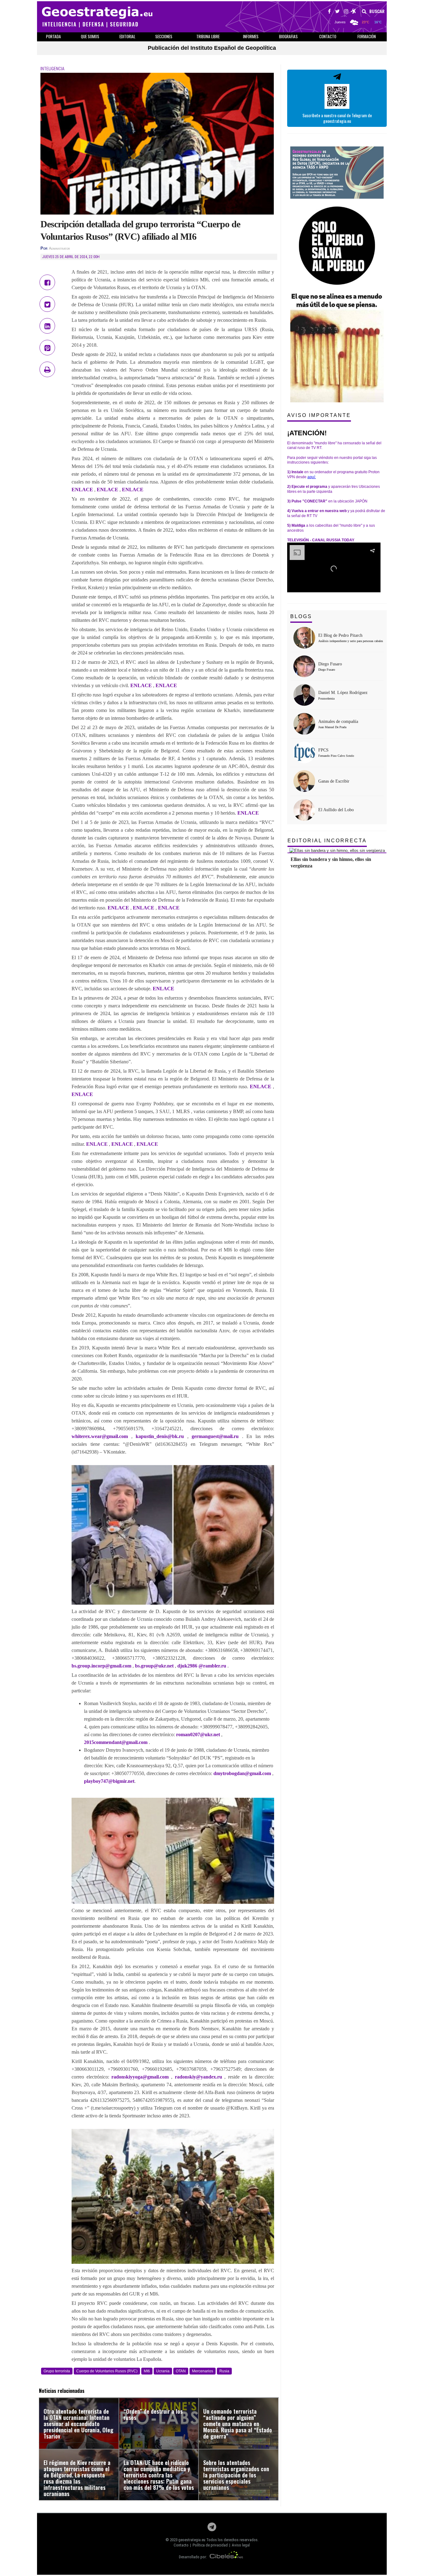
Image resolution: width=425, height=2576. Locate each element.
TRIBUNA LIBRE (208, 36)
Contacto (181, 2545)
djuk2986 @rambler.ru (202, 1666)
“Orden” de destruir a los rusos (153, 2414)
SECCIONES (164, 36)
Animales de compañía (338, 721)
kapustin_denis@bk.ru (160, 1436)
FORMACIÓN (367, 36)
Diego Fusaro (330, 664)
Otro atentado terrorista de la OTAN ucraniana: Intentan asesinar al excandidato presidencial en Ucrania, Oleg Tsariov (78, 2424)
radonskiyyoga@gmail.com (140, 2077)
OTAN (181, 2371)
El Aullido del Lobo (336, 810)
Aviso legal (241, 2545)
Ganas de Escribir (334, 781)
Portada (54, 36)
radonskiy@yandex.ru (198, 2077)
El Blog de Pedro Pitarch (340, 635)
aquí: (312, 477)
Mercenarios (203, 2371)
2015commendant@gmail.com (116, 1742)
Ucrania (163, 2371)
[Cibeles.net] (227, 2557)
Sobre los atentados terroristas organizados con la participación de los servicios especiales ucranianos (236, 2475)
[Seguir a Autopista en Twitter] (337, 12)
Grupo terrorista (57, 2371)
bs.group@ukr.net (154, 1666)
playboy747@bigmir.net (109, 1781)
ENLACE (82, 490)
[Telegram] (212, 2529)
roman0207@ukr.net (198, 1734)
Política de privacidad (210, 2545)
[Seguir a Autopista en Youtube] (354, 12)
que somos (90, 36)
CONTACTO (328, 36)
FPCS (323, 750)
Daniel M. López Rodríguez (343, 693)
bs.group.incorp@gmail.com (101, 1666)
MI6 (147, 2371)
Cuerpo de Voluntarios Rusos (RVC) (107, 2371)
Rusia (224, 2371)
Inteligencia (52, 69)
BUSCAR (376, 12)
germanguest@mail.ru (215, 1436)
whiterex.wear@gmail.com (100, 1436)
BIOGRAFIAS (288, 36)
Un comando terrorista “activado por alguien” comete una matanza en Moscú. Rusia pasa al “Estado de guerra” (238, 2424)
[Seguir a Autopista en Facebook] (329, 12)
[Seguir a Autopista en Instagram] (346, 12)
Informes (251, 36)
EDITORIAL (127, 36)
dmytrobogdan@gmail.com (242, 1773)
